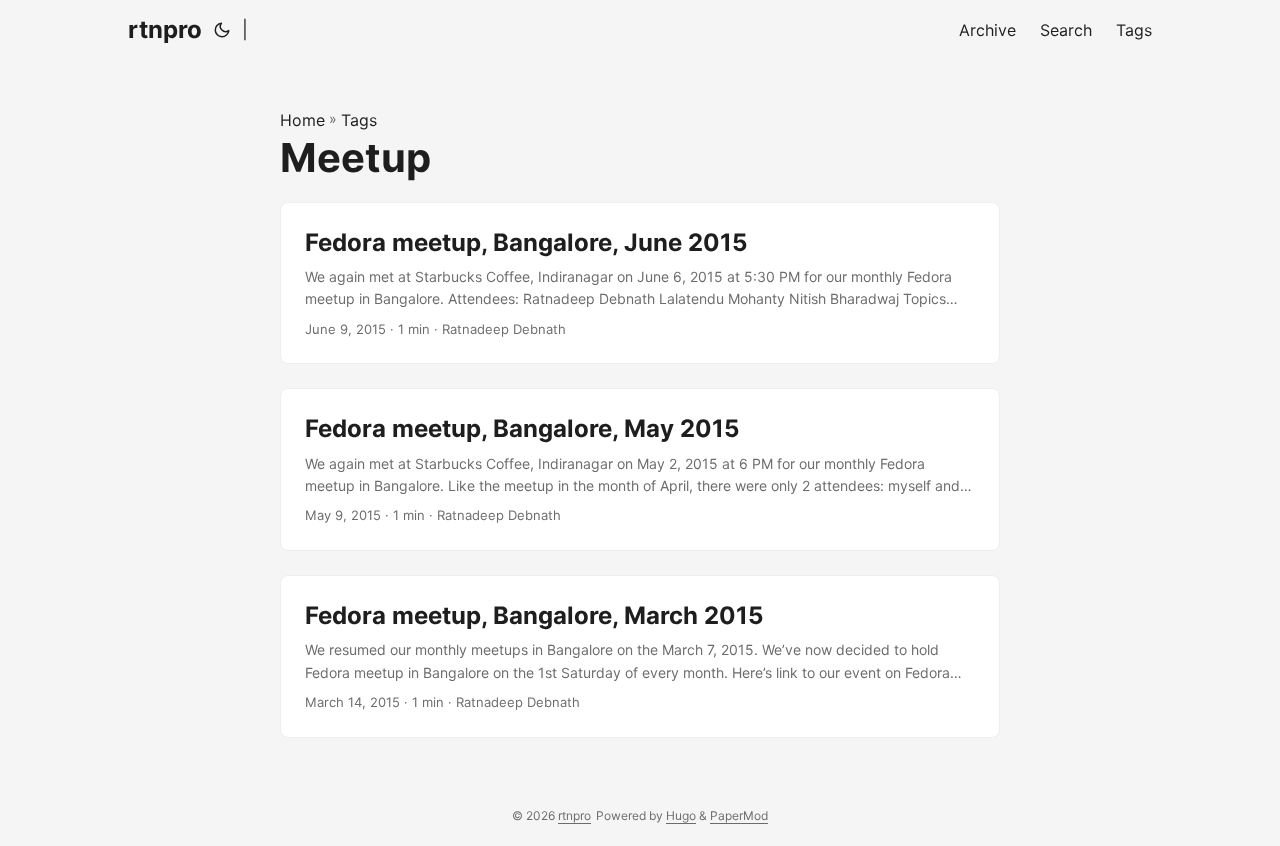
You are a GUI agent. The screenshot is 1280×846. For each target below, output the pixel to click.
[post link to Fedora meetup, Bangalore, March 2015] (640, 656)
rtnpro (165, 29)
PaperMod (739, 815)
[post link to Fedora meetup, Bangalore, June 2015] (640, 283)
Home (302, 120)
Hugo (681, 815)
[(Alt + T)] (222, 30)
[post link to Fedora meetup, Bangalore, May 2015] (640, 469)
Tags (359, 120)
